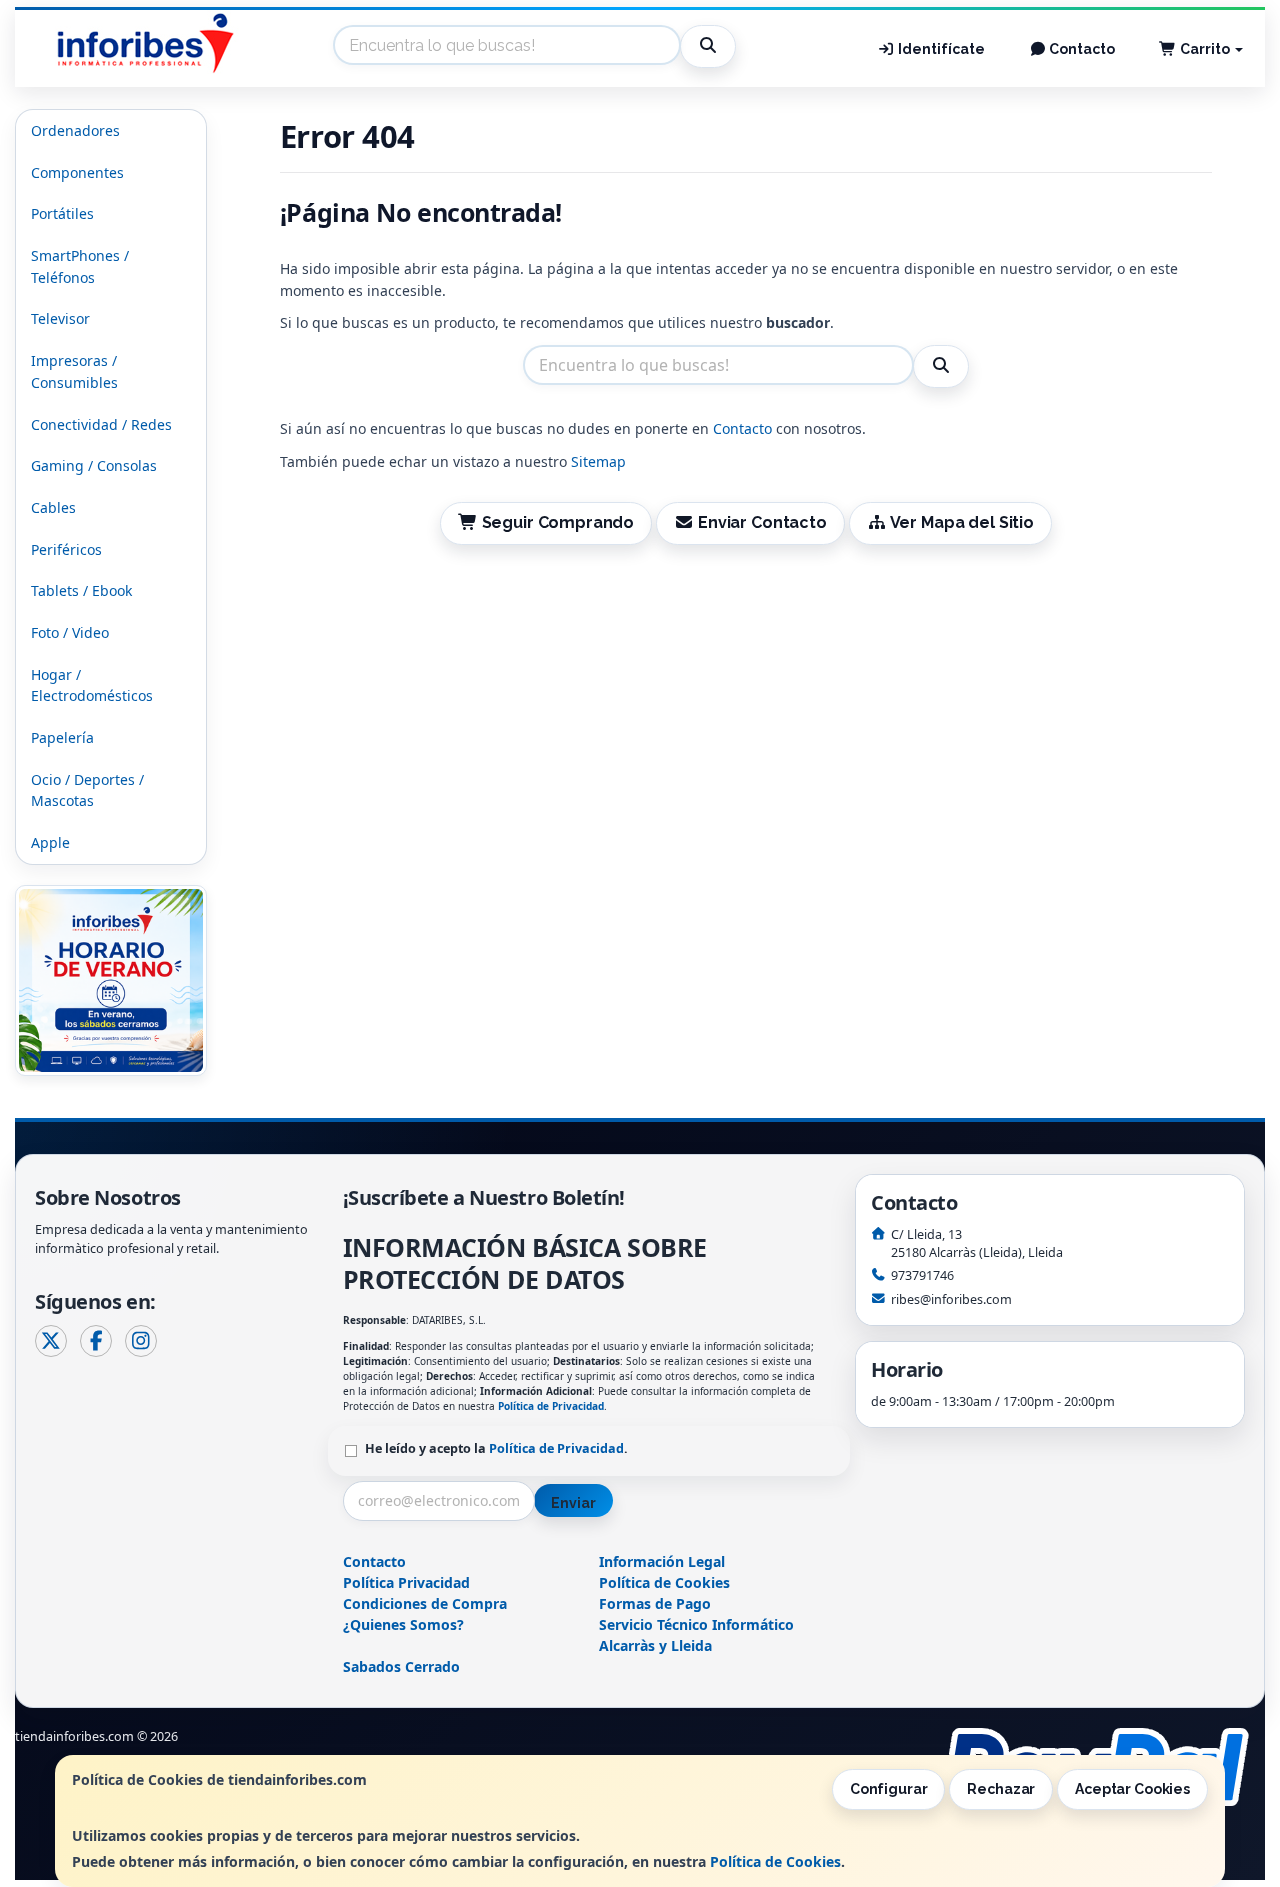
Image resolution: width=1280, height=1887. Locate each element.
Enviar (573, 1503)
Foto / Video (70, 632)
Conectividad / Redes (101, 424)
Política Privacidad (406, 1582)
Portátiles (62, 213)
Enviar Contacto (760, 522)
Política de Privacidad (551, 1406)
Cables (53, 507)
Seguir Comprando (556, 522)
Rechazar (1001, 1789)
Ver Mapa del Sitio (960, 522)
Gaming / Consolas (94, 465)
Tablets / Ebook (81, 590)
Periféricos (66, 549)
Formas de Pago (655, 1603)
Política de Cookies (775, 1861)
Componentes (77, 172)
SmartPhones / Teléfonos (80, 266)
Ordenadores (75, 130)
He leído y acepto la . (496, 1448)
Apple (50, 842)
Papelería (62, 737)
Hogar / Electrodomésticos (92, 685)
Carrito (1205, 49)
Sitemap (598, 461)
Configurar (889, 1789)
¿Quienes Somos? (403, 1624)
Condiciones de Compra (425, 1603)
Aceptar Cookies (1132, 1789)
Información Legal (662, 1561)
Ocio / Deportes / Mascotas (87, 790)
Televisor (60, 318)
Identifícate (940, 49)
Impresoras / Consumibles (74, 371)
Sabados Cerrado (401, 1666)
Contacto (1080, 49)
